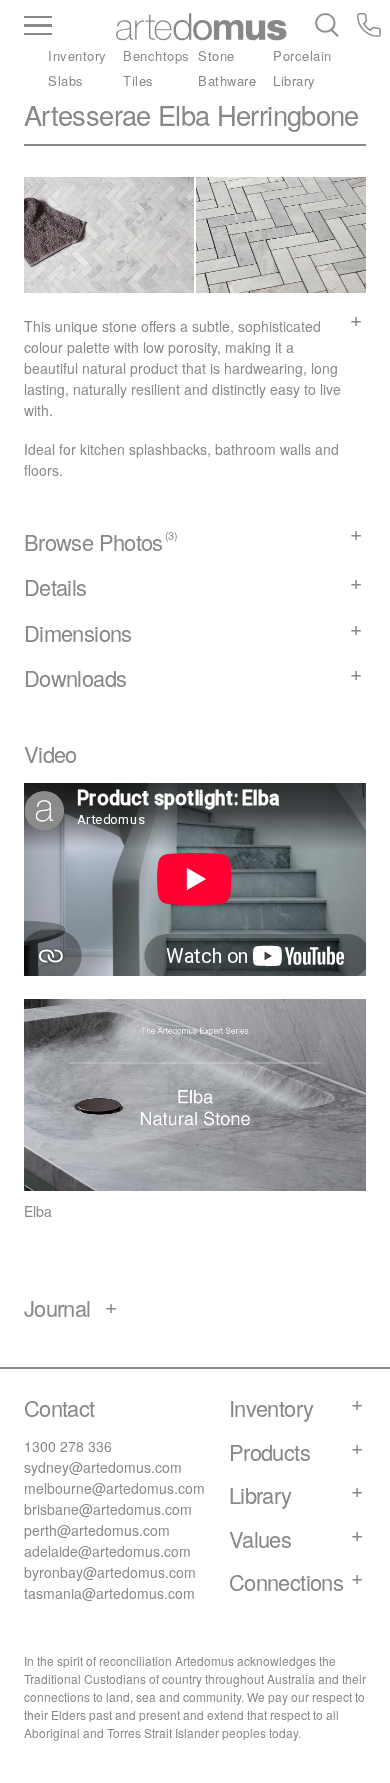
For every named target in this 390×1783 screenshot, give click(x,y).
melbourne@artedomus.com (114, 1488)
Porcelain (302, 55)
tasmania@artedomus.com (109, 1593)
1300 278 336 (68, 1446)
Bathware (227, 80)
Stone (216, 55)
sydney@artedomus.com (103, 1467)
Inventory (77, 55)
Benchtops (156, 55)
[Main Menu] (70, 27)
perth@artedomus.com (97, 1530)
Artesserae (87, 114)
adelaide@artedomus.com (107, 1551)
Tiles (138, 80)
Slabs (66, 80)
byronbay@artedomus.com (110, 1572)
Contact (59, 1407)
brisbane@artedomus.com (108, 1509)
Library (294, 80)
